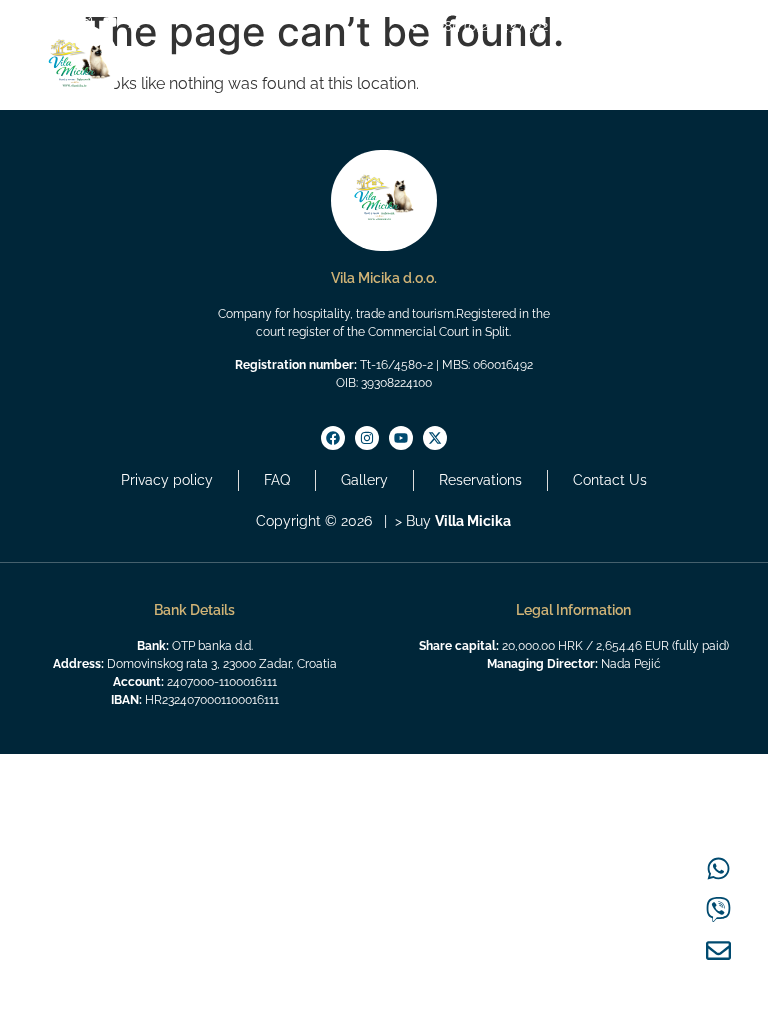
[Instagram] (367, 438)
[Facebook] (333, 438)
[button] (718, 91)
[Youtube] (110, 22)
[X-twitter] (134, 22)
